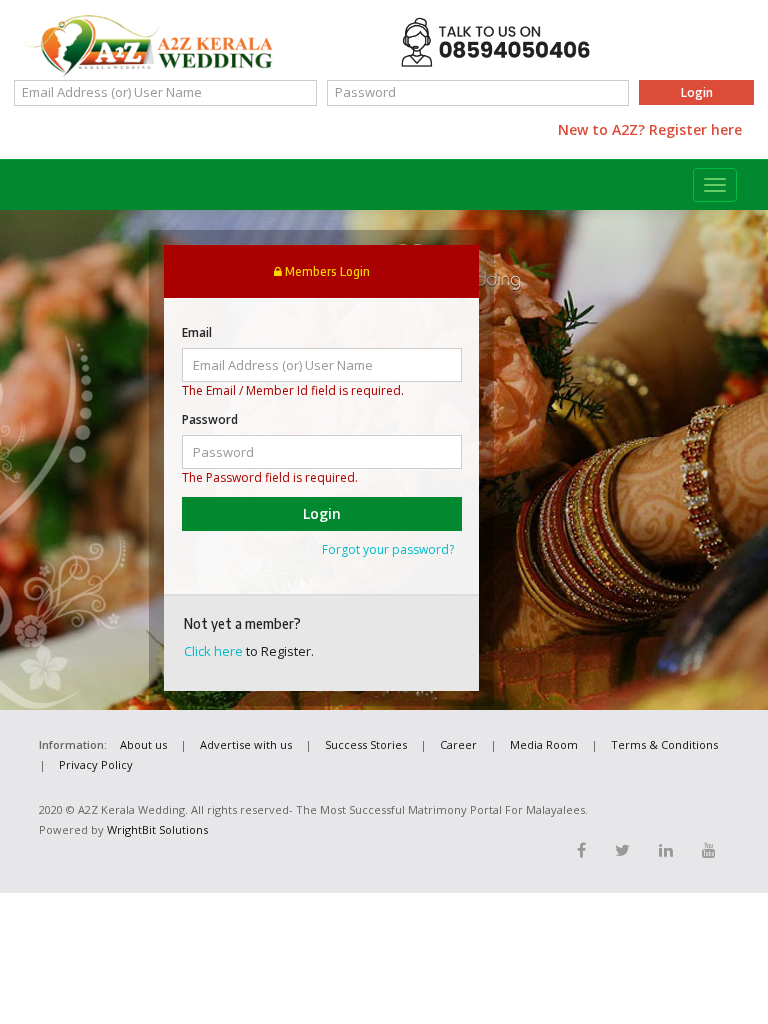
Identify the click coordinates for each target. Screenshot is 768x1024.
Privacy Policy (96, 764)
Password (210, 419)
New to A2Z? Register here (650, 129)
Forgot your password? (388, 549)
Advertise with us (246, 744)
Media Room (544, 744)
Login (697, 92)
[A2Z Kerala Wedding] (149, 46)
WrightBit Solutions (157, 829)
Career (458, 744)
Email (197, 332)
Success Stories (366, 744)
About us (143, 744)
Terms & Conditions (664, 744)
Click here (213, 651)
